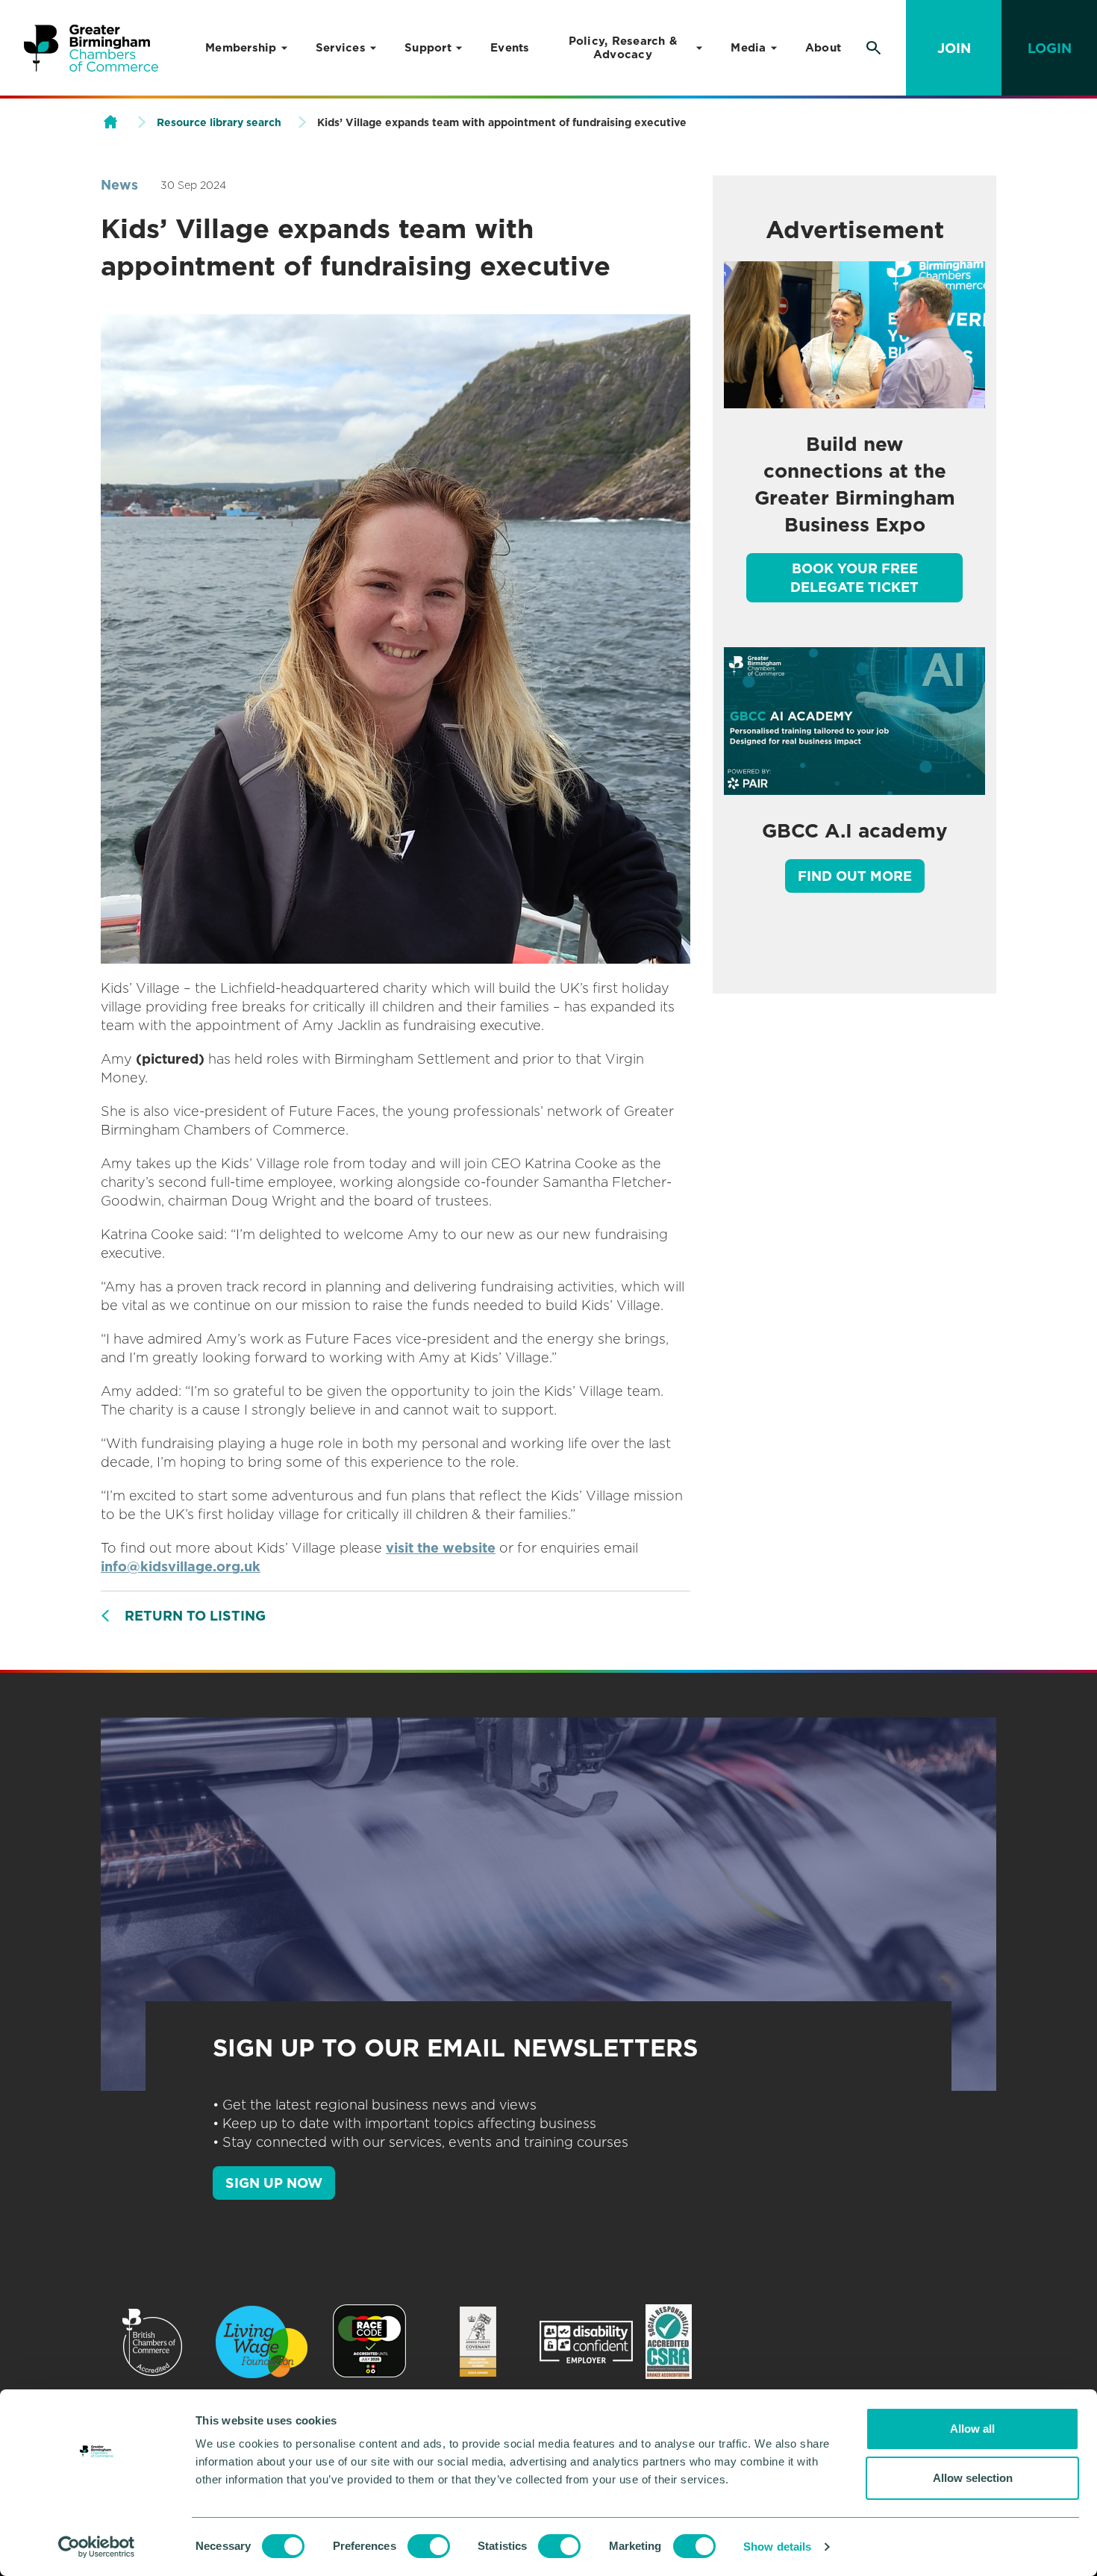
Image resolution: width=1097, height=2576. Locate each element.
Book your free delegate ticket (854, 578)
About (823, 48)
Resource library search (219, 122)
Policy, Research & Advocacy (623, 48)
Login (1050, 48)
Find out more (855, 876)
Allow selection (973, 2478)
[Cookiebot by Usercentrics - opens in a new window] (97, 2547)
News (119, 185)
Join (954, 48)
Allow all (972, 2429)
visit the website (441, 1548)
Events (510, 48)
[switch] (429, 2546)
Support (428, 48)
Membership (241, 48)
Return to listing (195, 1616)
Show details (777, 2547)
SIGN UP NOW (274, 2183)
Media (748, 48)
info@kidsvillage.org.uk (181, 1566)
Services (341, 48)
